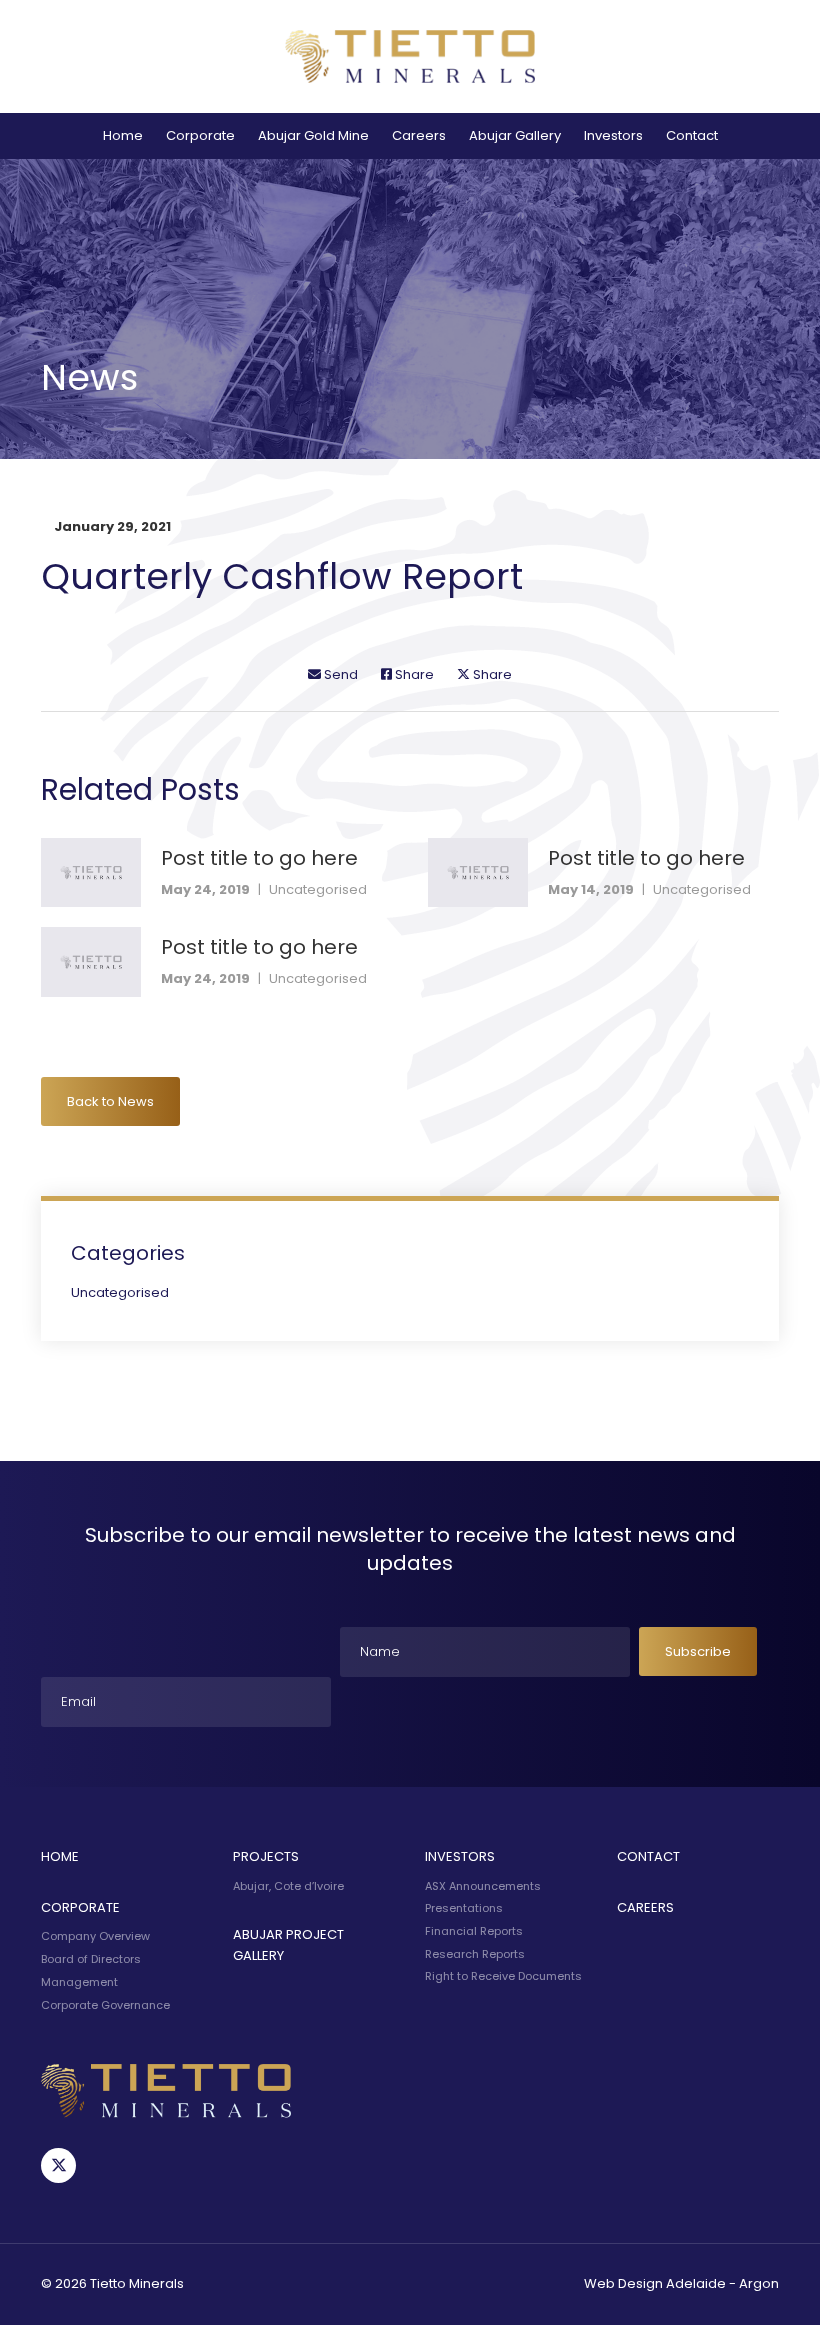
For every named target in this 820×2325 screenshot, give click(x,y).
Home (123, 135)
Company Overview (95, 1936)
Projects (266, 1856)
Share (413, 674)
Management (79, 1982)
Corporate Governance (105, 2005)
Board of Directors (91, 1959)
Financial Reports (474, 1931)
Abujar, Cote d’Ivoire (288, 1886)
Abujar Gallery (515, 135)
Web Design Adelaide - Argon (681, 2283)
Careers (419, 135)
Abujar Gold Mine (313, 135)
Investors (613, 135)
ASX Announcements (483, 1886)
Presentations (464, 1908)
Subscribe (698, 1651)
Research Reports (475, 1954)
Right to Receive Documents (503, 1976)
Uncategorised (318, 889)
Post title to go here (259, 858)
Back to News (110, 1101)
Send (339, 674)
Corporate (200, 135)
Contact (692, 135)
